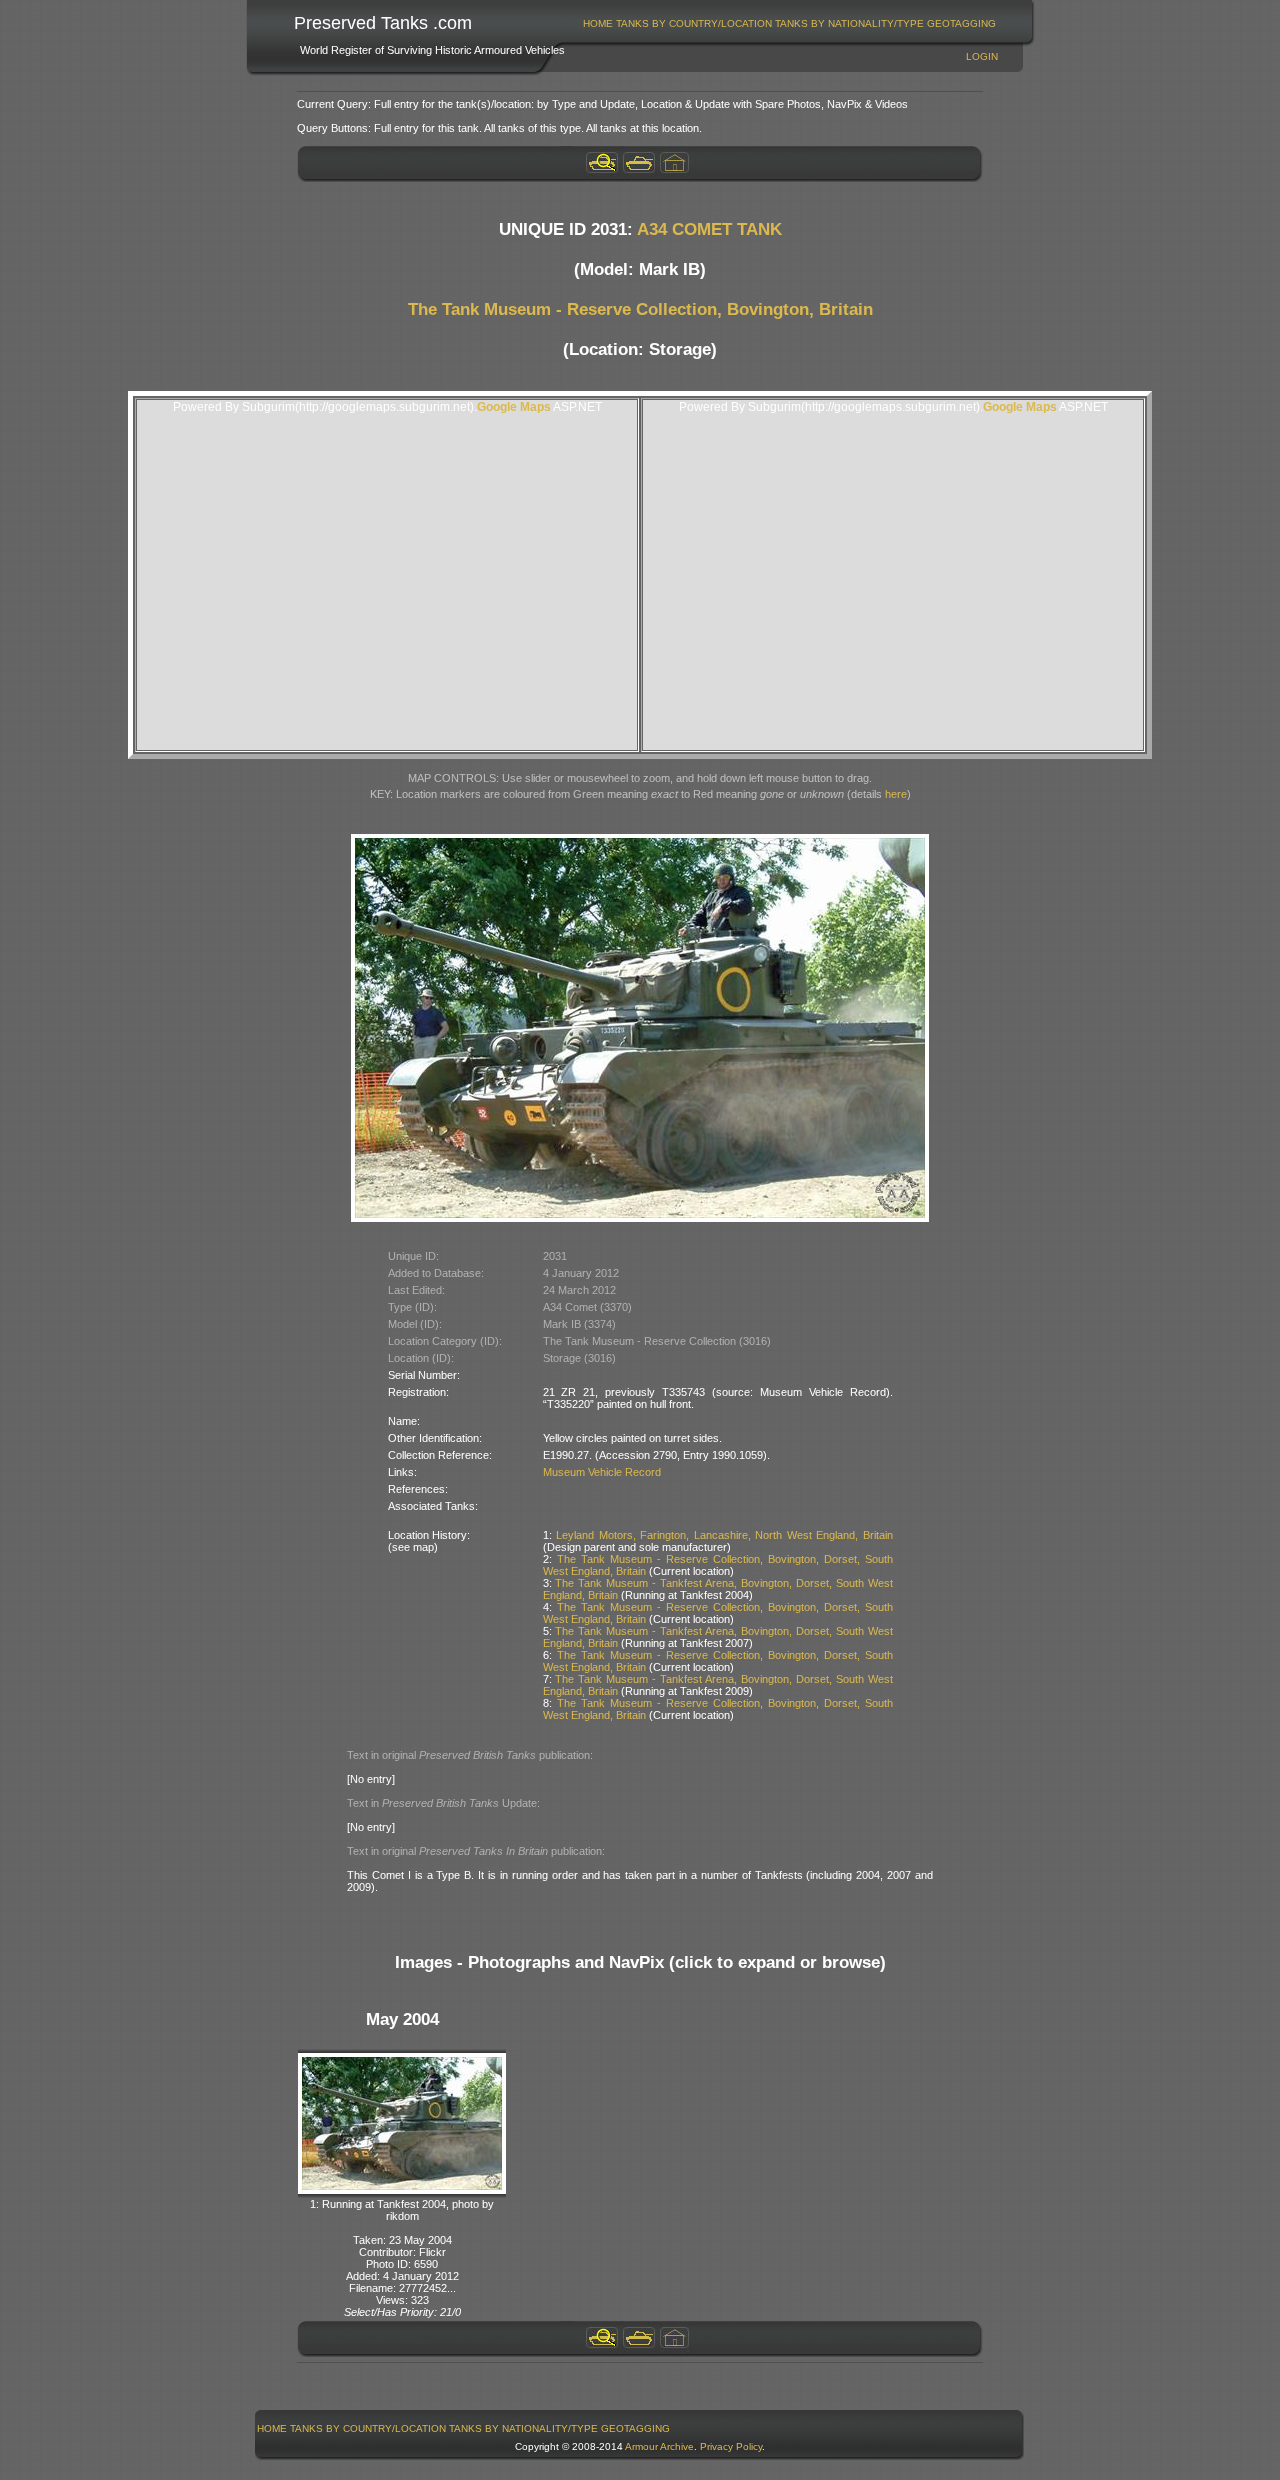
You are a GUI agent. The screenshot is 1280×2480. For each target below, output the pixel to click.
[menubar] (790, 23)
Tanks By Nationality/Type (849, 23)
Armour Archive (659, 2446)
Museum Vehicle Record (602, 1472)
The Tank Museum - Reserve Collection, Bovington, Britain (640, 309)
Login (982, 56)
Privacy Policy (731, 2446)
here (896, 794)
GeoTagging (961, 23)
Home (598, 23)
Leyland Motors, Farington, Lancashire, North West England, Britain (724, 1535)
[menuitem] (598, 23)
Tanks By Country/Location (694, 23)
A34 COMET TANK (709, 229)
